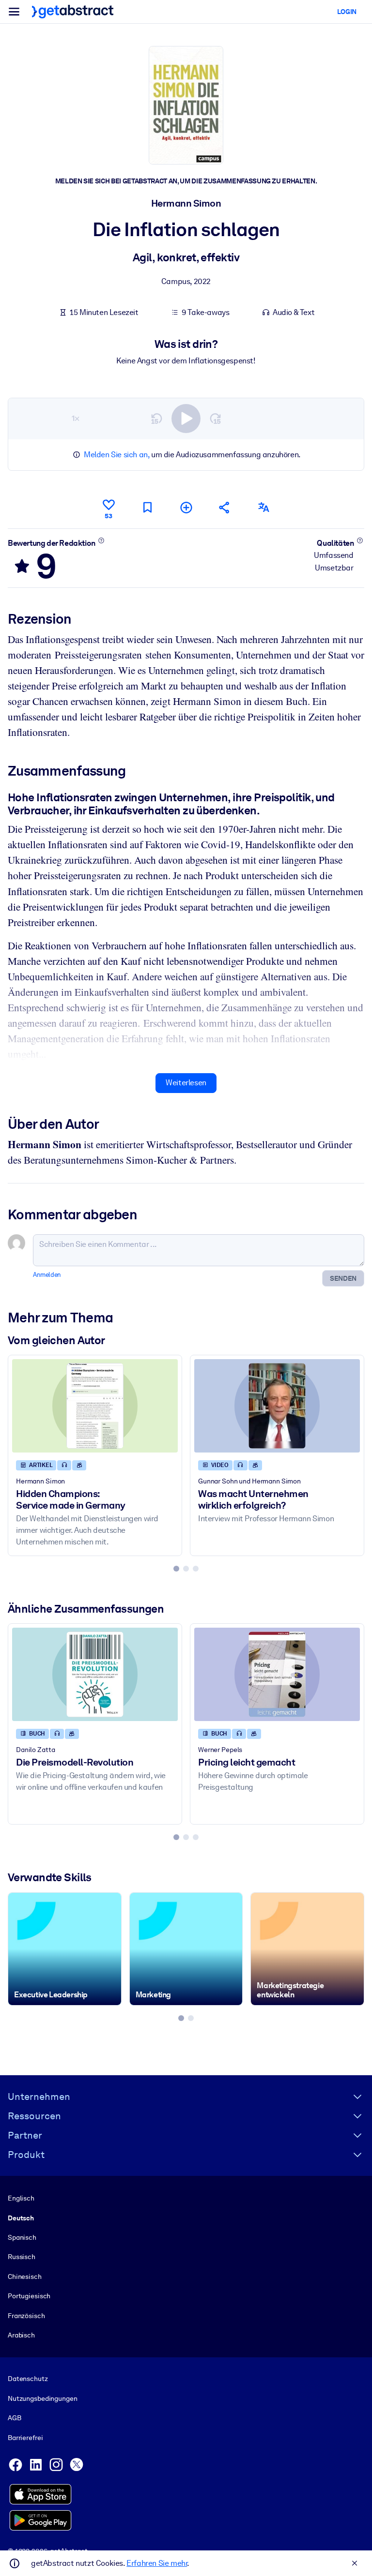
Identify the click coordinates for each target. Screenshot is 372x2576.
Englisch (21, 2198)
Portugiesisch (29, 2296)
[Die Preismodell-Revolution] (95, 1674)
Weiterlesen (186, 1083)
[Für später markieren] (147, 507)
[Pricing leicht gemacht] (277, 1674)
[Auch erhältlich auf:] (263, 507)
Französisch (26, 2316)
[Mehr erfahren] (101, 540)
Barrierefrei (25, 2438)
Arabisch (21, 2335)
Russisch (22, 2257)
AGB (15, 2418)
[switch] (186, 419)
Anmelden (47, 1275)
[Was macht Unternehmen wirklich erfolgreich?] (277, 1406)
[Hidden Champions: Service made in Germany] (95, 1406)
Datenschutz (28, 2379)
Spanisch (22, 2237)
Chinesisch (25, 2276)
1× (76, 418)
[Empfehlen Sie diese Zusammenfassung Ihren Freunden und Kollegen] (225, 507)
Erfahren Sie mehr (157, 2563)
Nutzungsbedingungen (42, 2398)
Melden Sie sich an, (116, 455)
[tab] (176, 1569)
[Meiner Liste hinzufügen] (186, 507)
